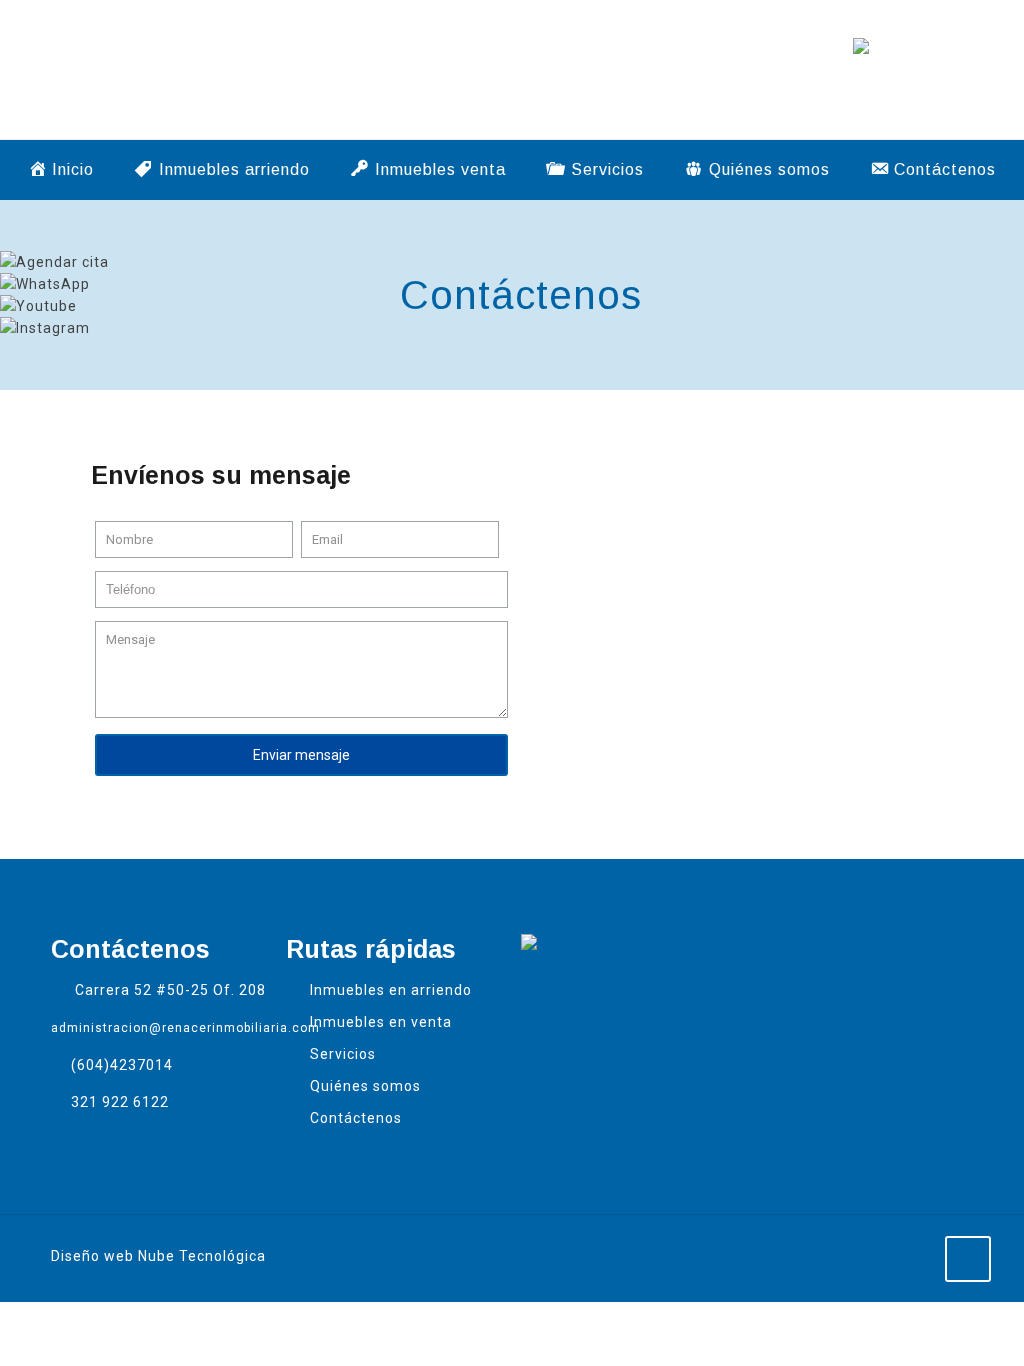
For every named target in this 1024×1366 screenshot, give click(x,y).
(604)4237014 (122, 1065)
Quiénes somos (365, 1086)
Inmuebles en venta (381, 1022)
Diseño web (92, 1256)
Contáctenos (356, 1118)
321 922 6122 (120, 1102)
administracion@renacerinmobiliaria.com (185, 1028)
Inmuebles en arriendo (391, 990)
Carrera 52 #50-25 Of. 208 (170, 990)
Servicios (343, 1054)
